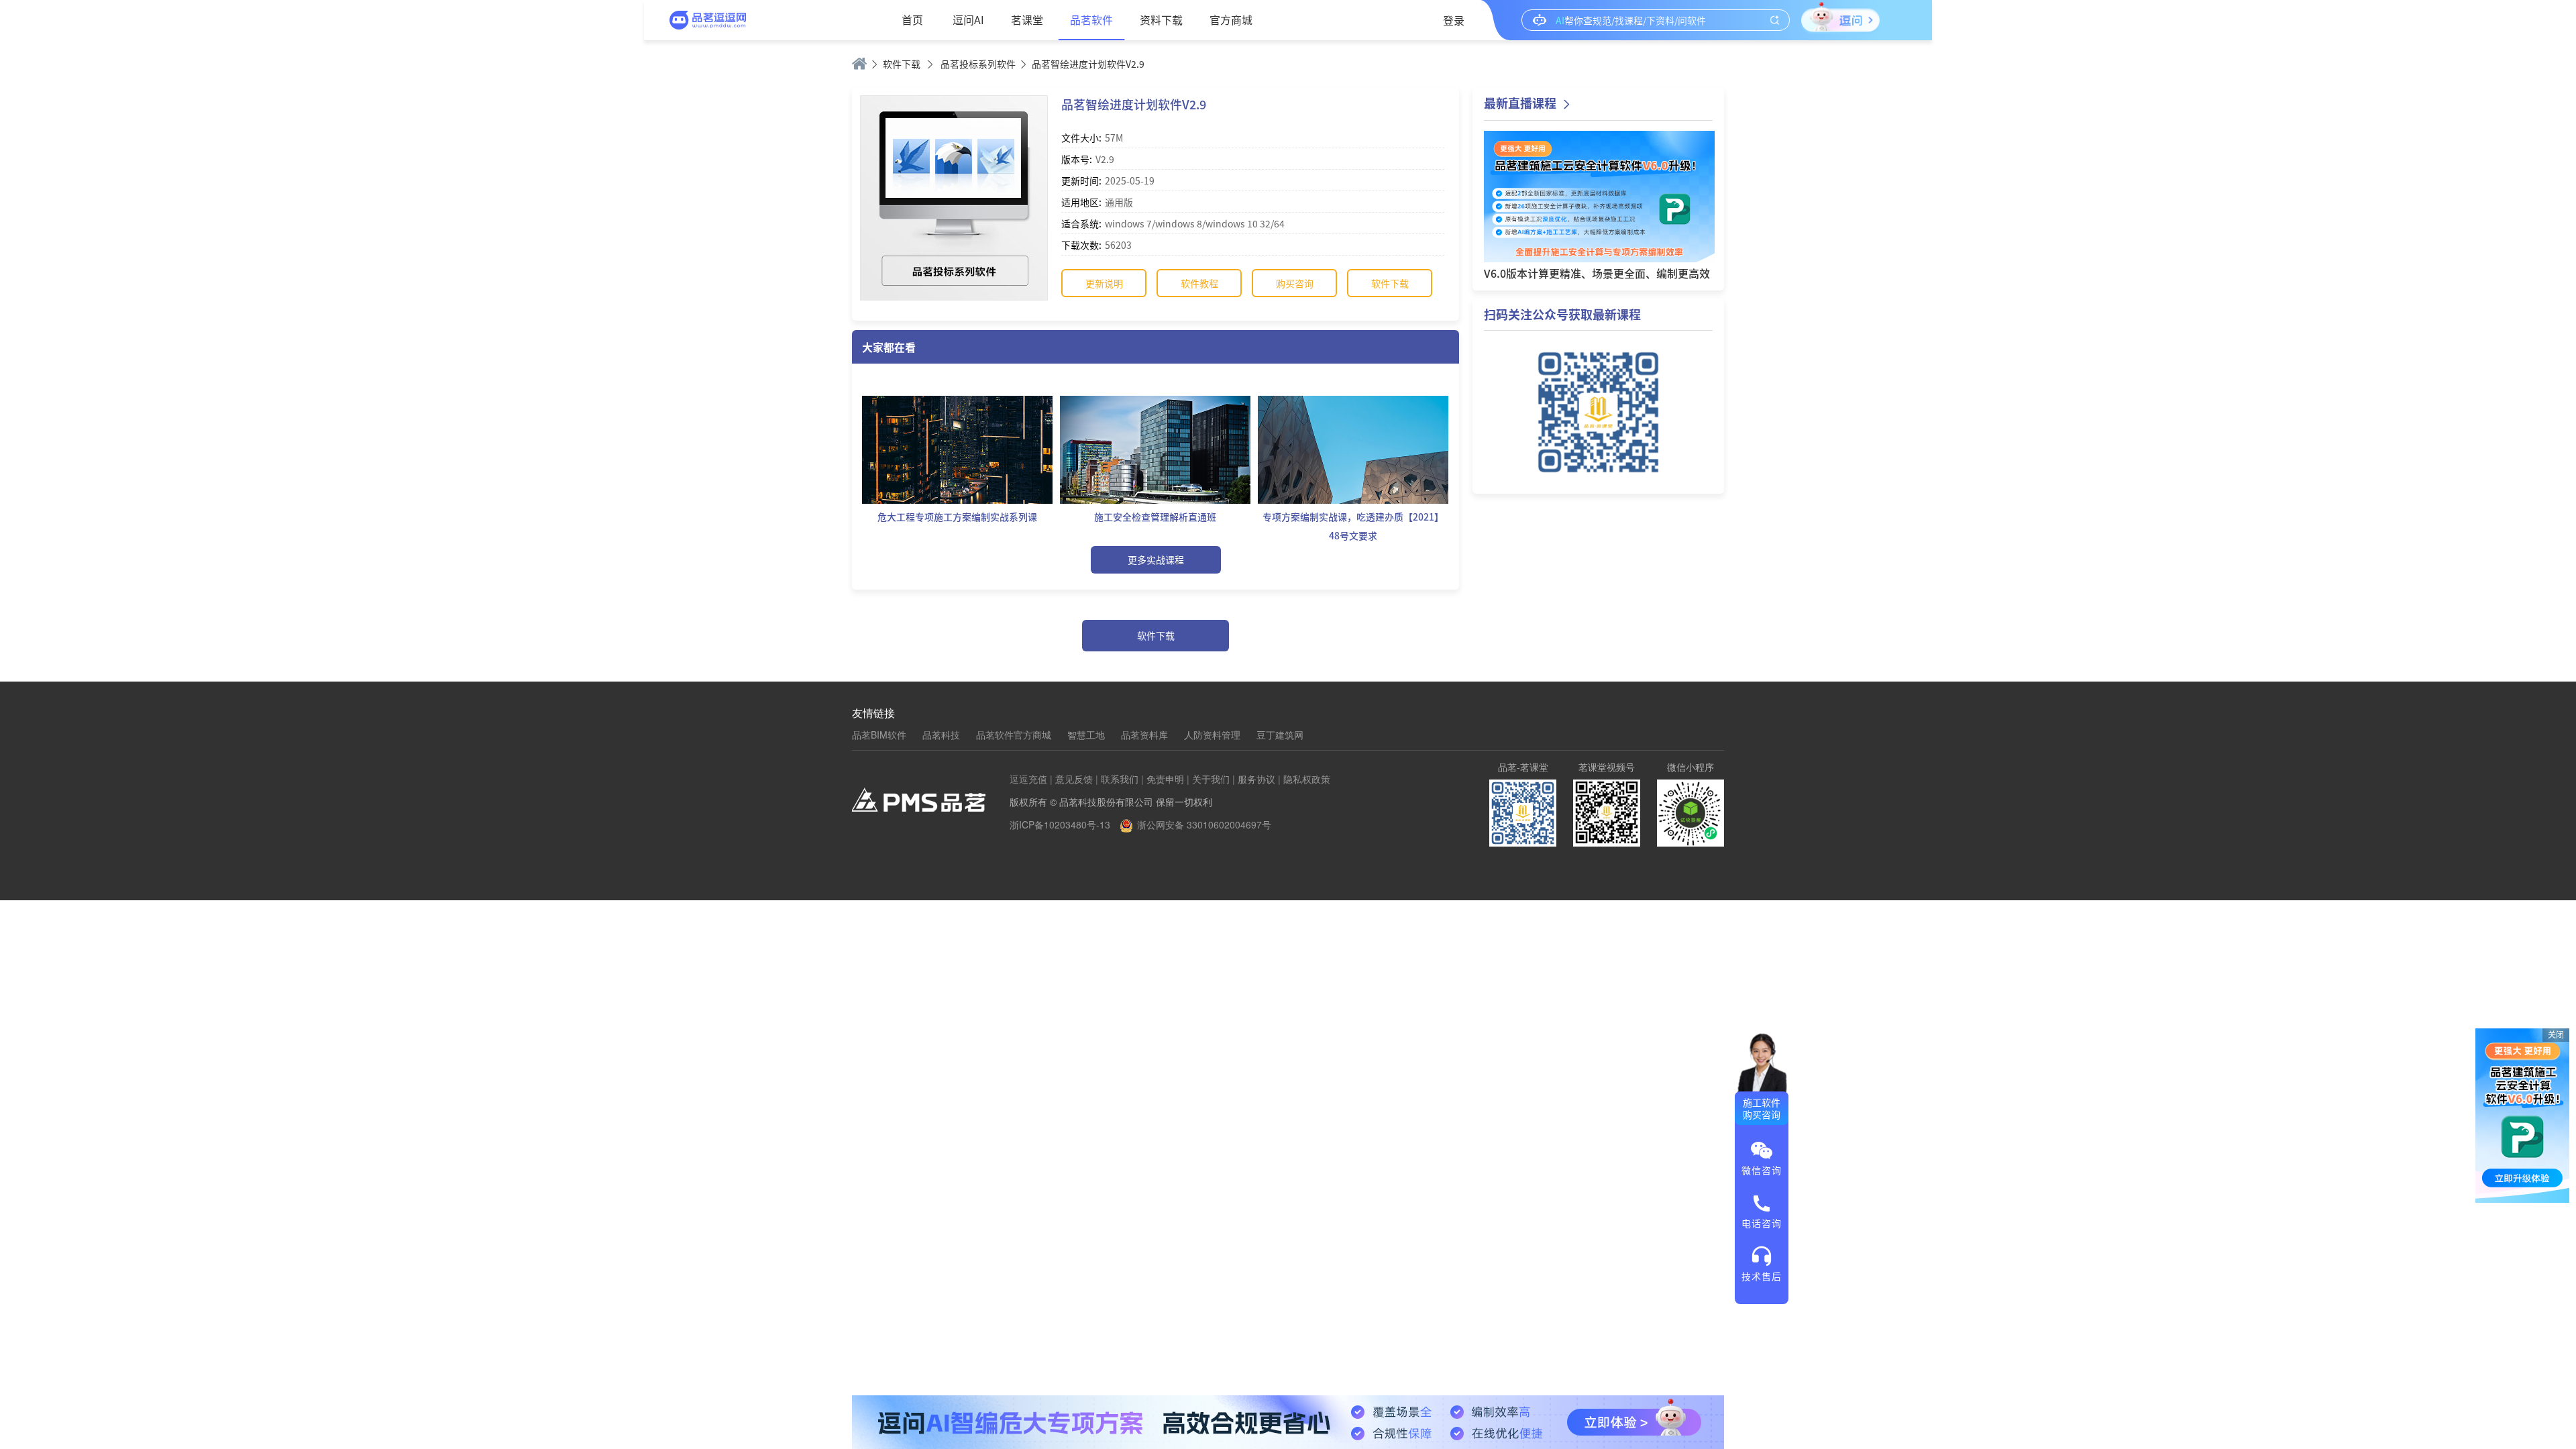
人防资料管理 (1212, 735)
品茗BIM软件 (879, 735)
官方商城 (1231, 19)
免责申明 (1165, 779)
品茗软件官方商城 (1014, 735)
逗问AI (968, 19)
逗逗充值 (1028, 779)
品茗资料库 (1144, 735)
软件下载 (902, 64)
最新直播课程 (1520, 103)
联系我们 (1120, 779)
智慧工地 (1086, 735)
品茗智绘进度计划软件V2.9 (1088, 64)
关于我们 (1211, 779)
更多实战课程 (1156, 559)
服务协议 (1256, 779)
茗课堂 (1027, 19)
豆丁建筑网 (1280, 735)
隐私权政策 (1307, 779)
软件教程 (1199, 283)
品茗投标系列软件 (978, 64)
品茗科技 (941, 735)
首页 (912, 19)
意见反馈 (1074, 779)
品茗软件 (1091, 19)
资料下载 (1161, 19)
